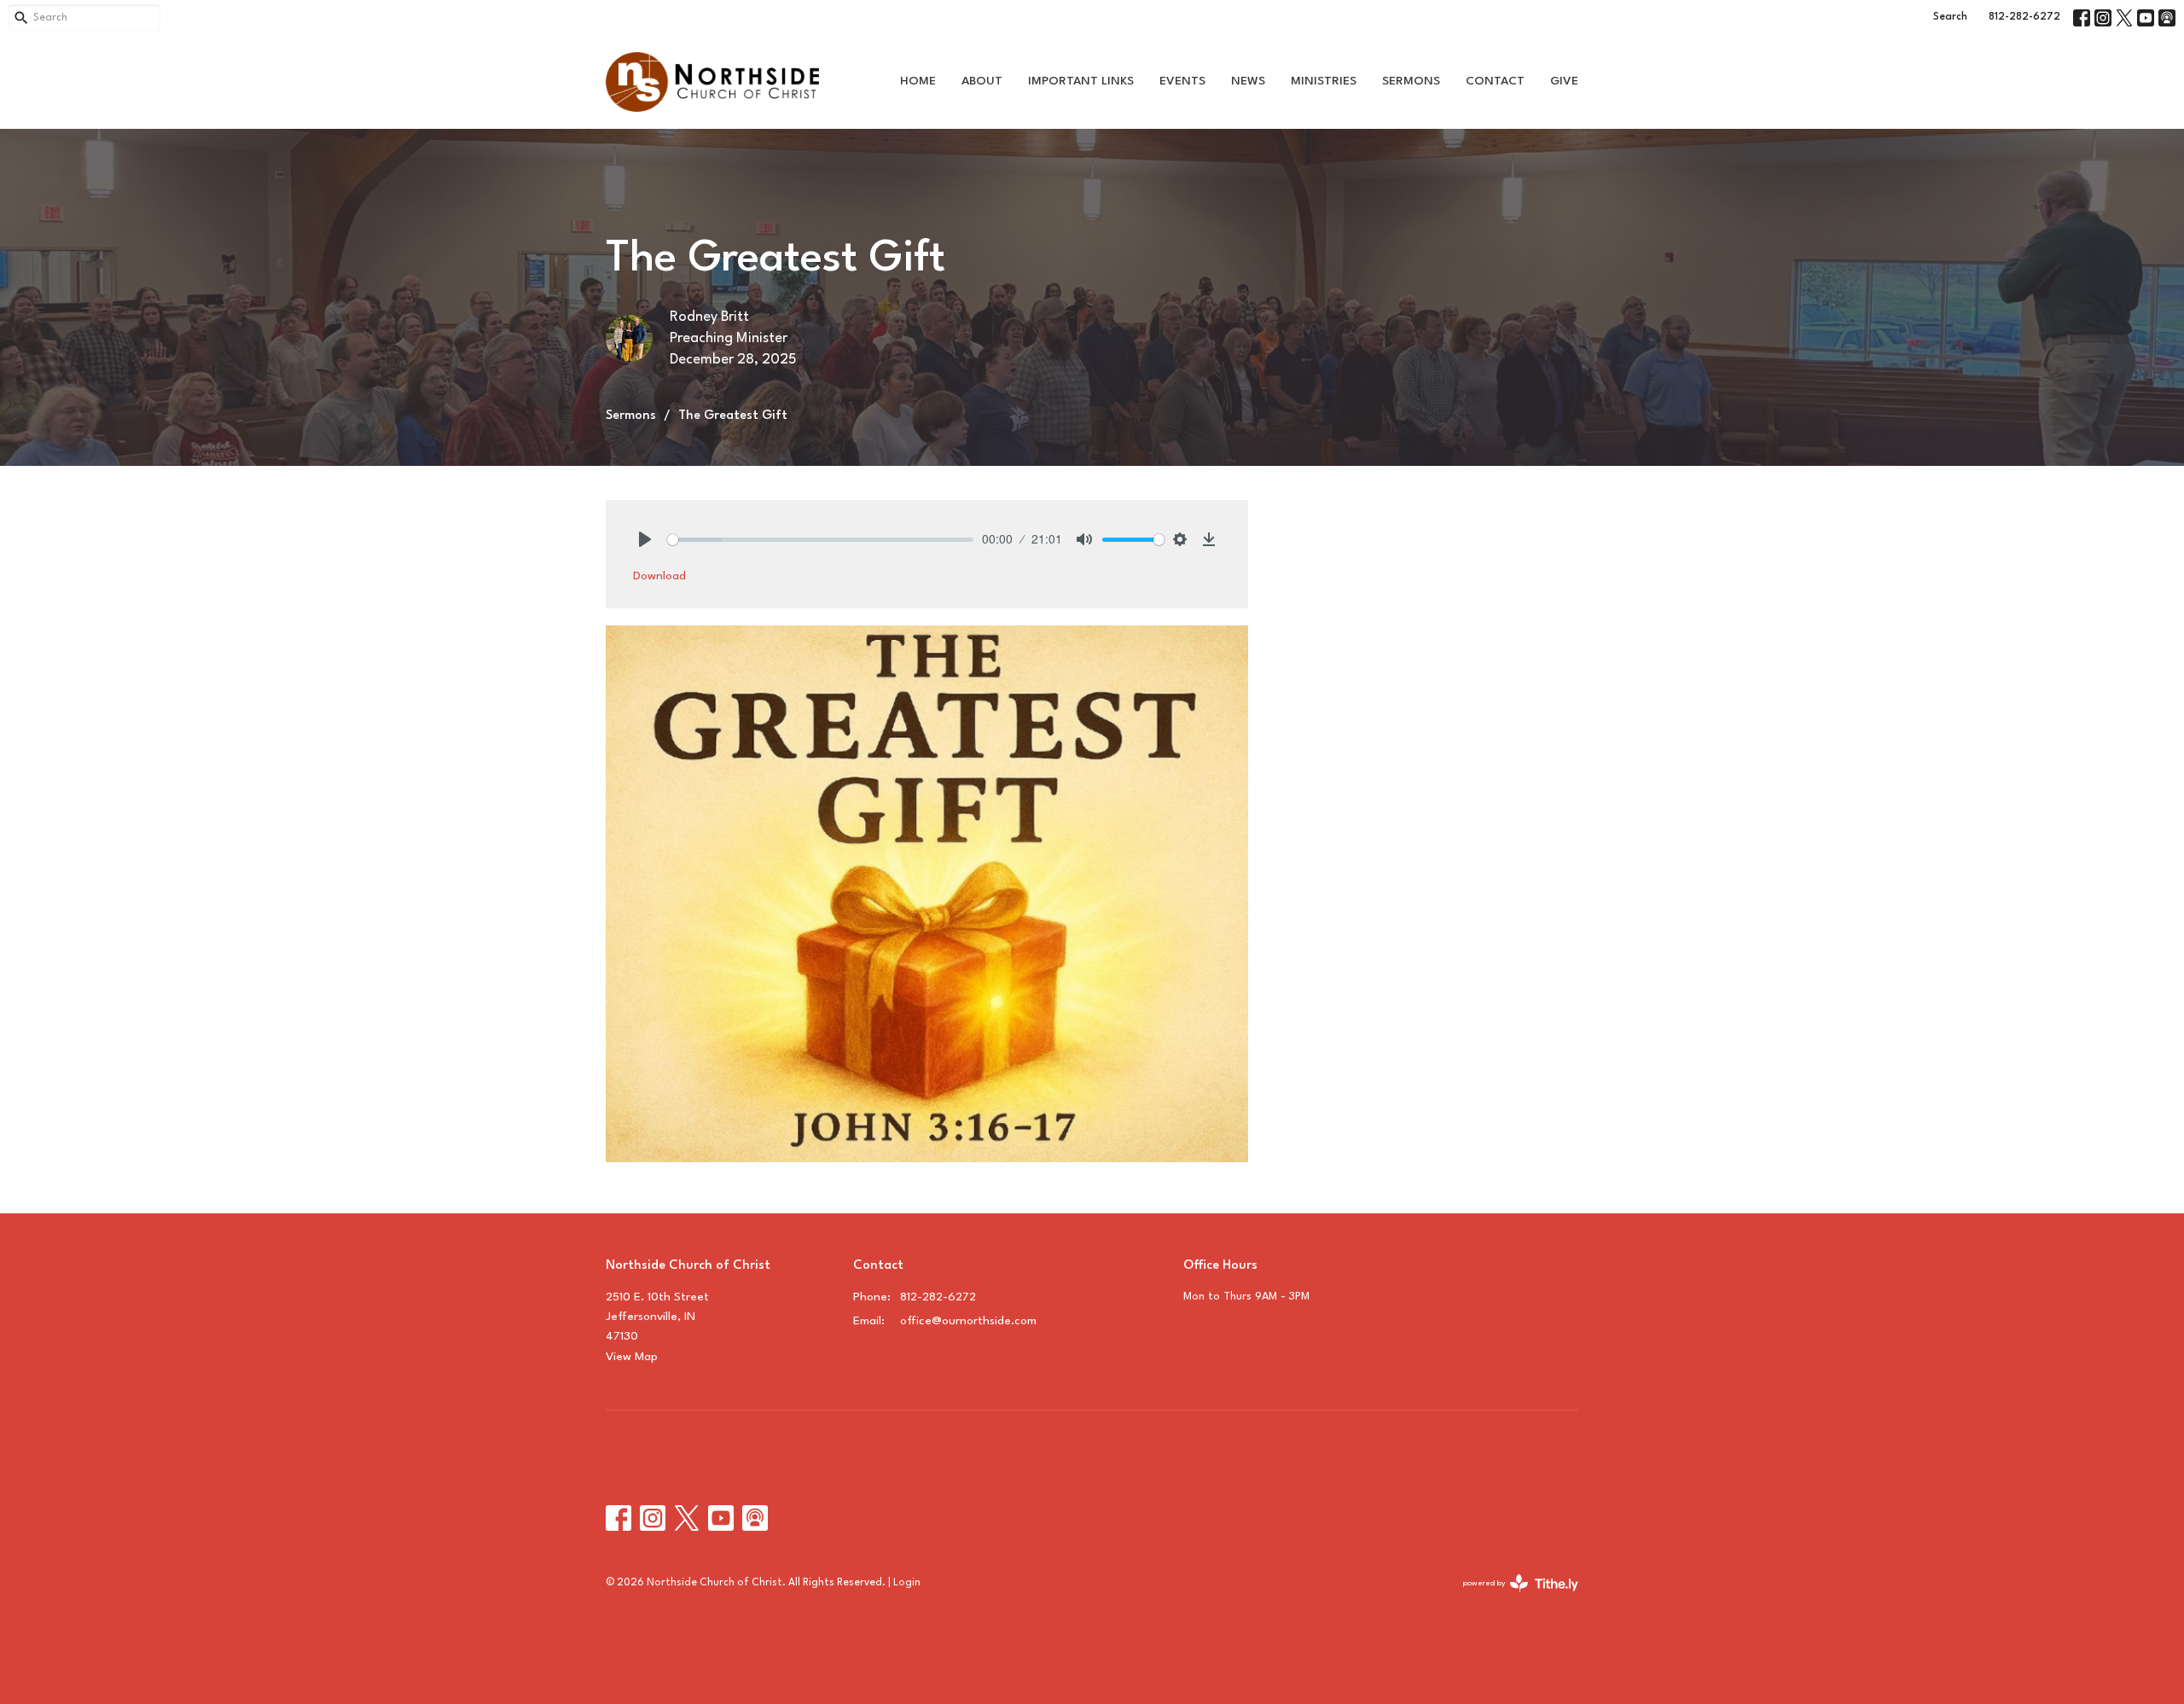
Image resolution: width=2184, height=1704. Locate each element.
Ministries (1324, 81)
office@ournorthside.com (968, 1321)
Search (1950, 17)
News (1248, 81)
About (982, 81)
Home (918, 81)
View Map (632, 1357)
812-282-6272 (2024, 17)
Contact (1495, 81)
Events (1182, 81)
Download (659, 576)
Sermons (1411, 81)
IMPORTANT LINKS (1081, 81)
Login (907, 1583)
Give (1564, 81)
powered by (1511, 1599)
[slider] (820, 540)
